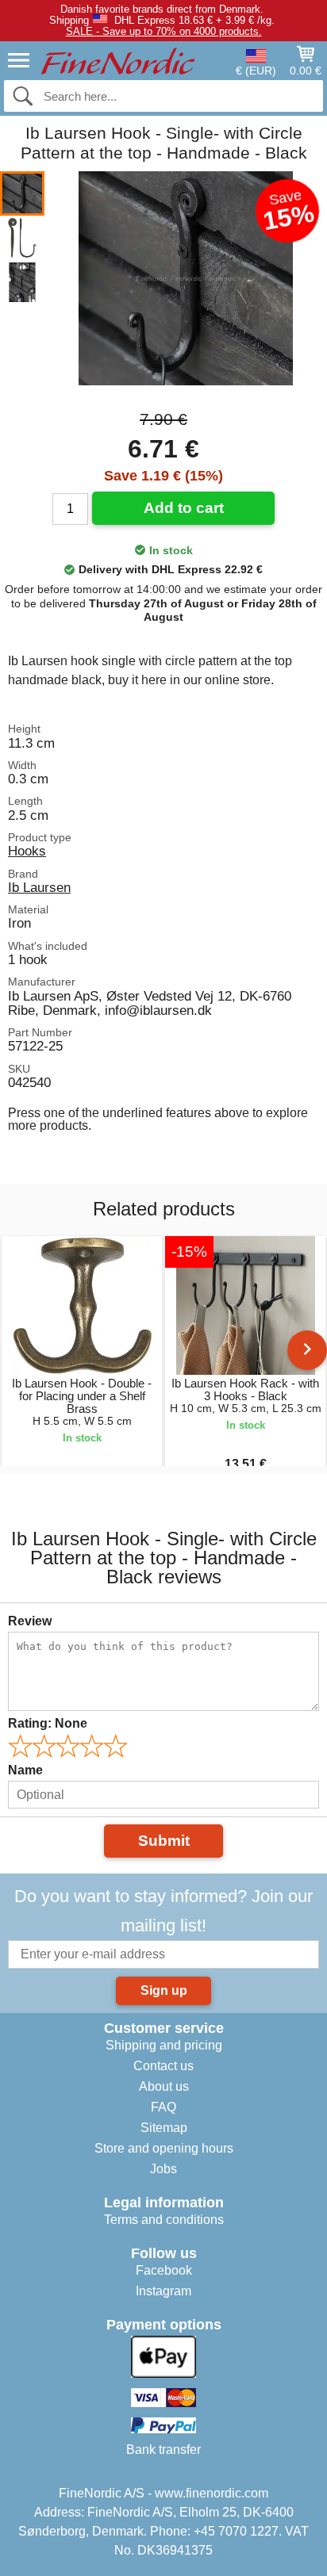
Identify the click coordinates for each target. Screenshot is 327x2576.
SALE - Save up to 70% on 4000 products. (164, 31)
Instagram (163, 2291)
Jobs (163, 2169)
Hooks (27, 851)
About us (164, 2086)
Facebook (164, 2270)
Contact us (163, 2066)
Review (30, 1621)
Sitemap (164, 2128)
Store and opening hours (164, 2148)
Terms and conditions (164, 2220)
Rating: (48, 1723)
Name (25, 1770)
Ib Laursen (39, 887)
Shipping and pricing (164, 2045)
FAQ (163, 2107)
